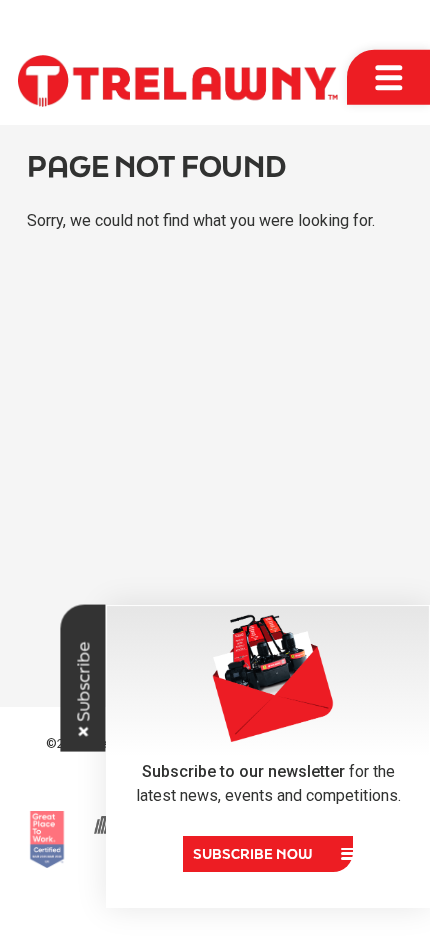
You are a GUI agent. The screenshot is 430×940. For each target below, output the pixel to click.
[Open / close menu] (388, 77)
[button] (268, 854)
